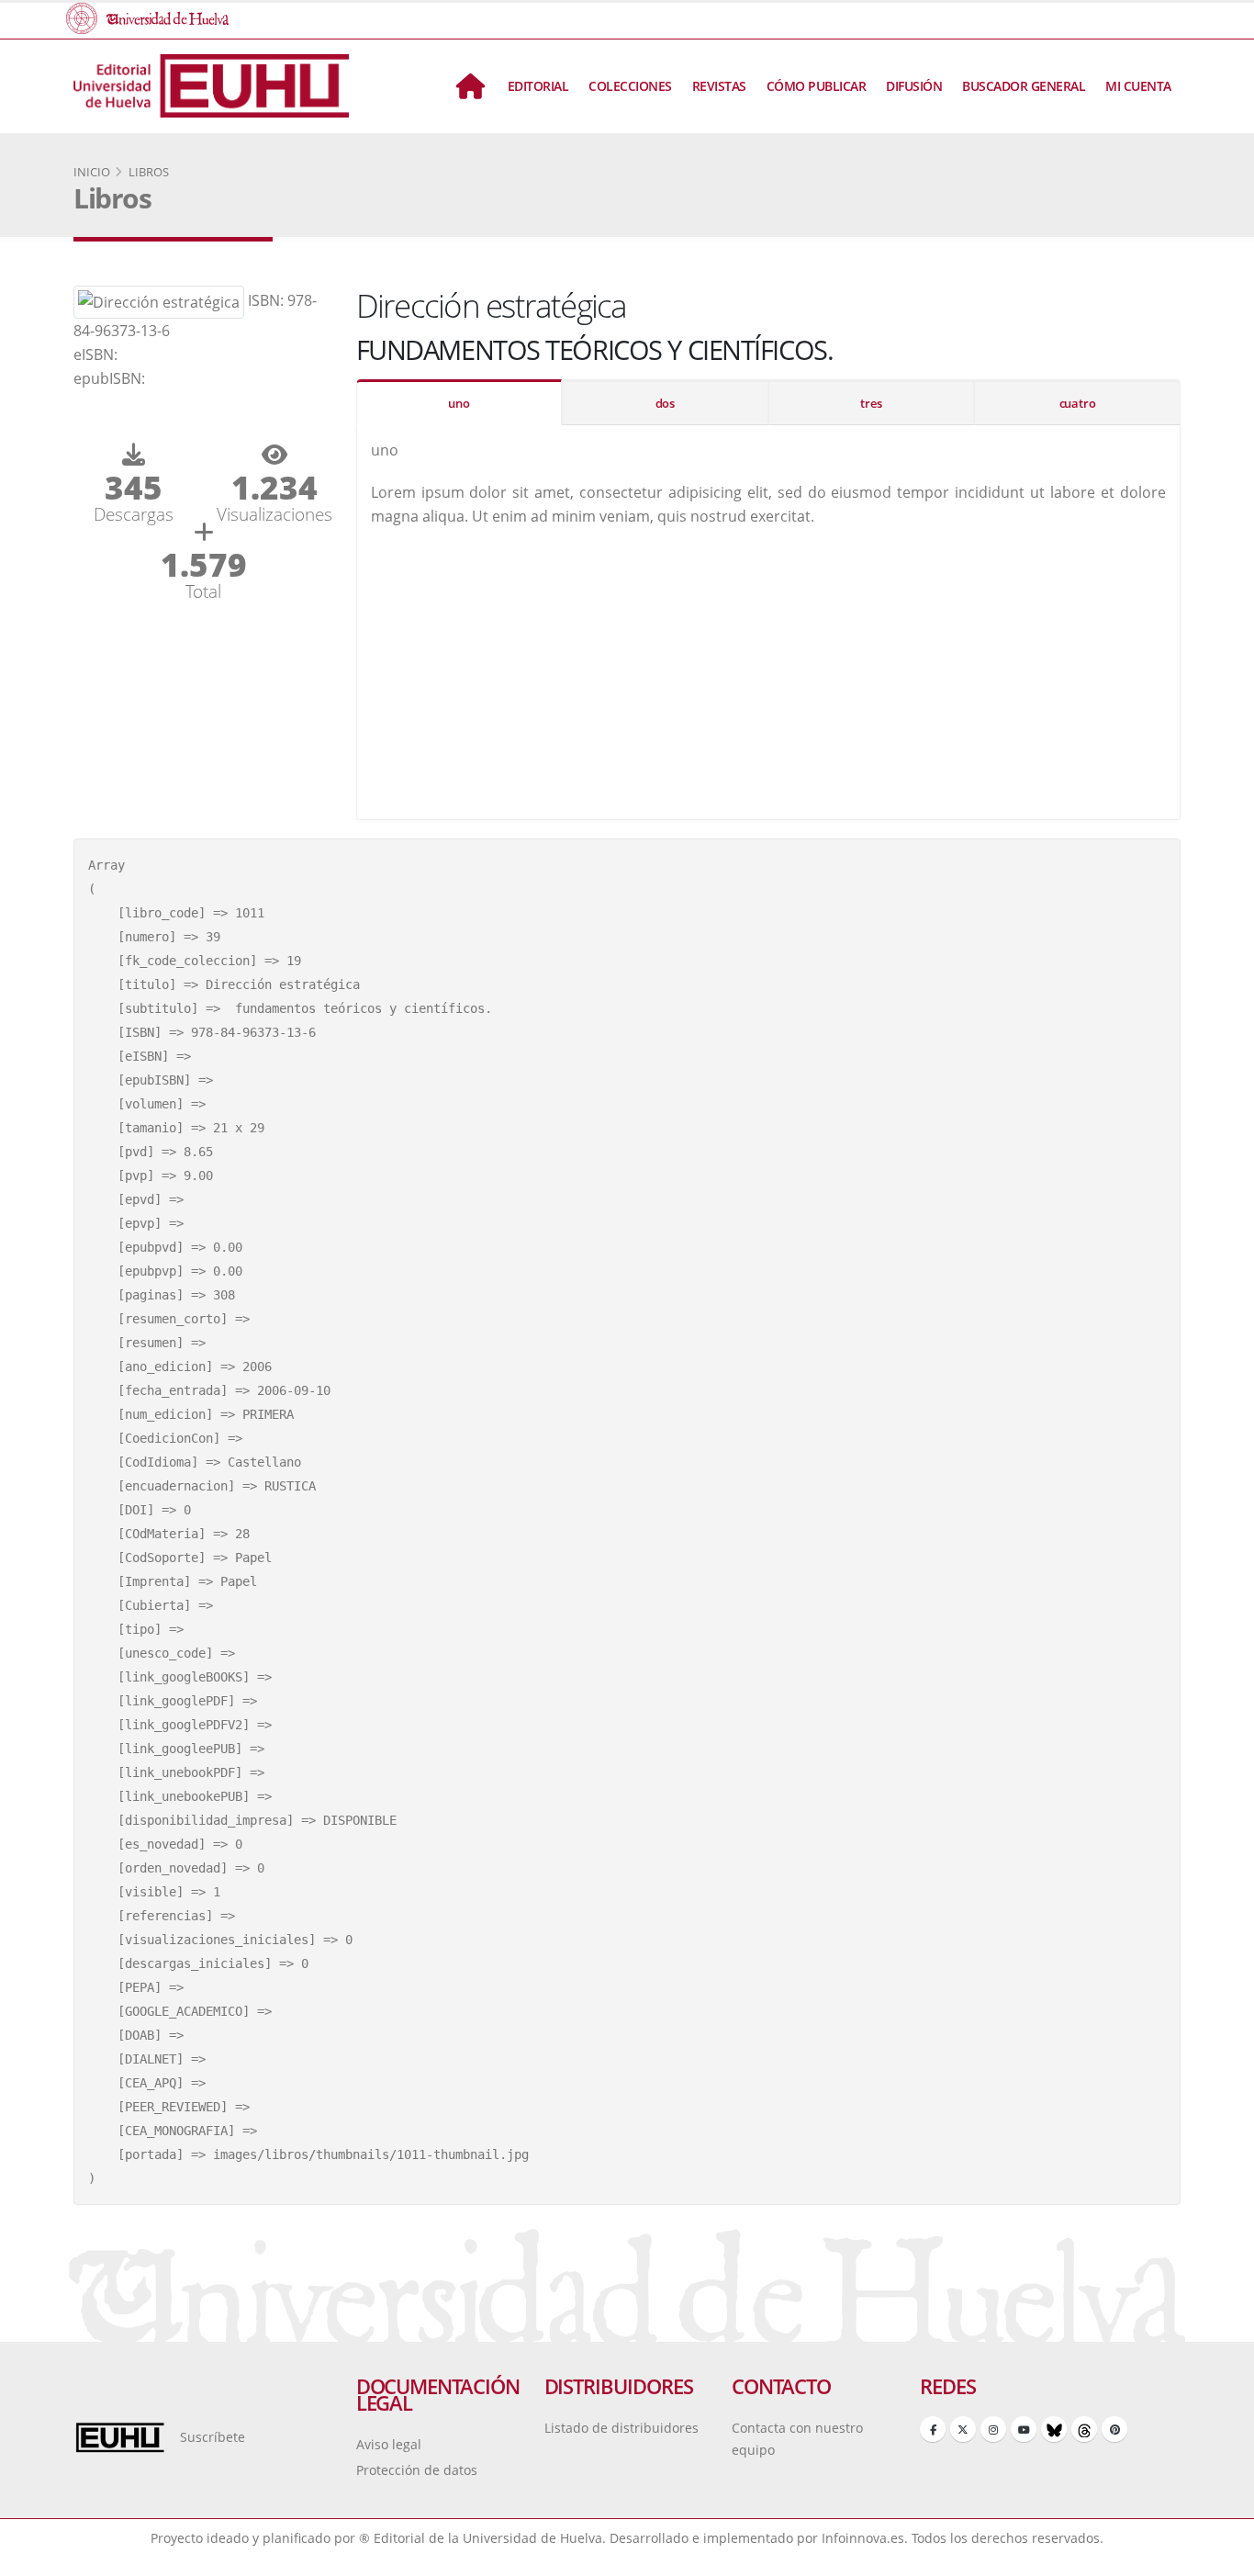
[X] (963, 2429)
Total (203, 591)
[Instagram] (993, 2429)
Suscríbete (213, 2437)
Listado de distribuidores (621, 2428)
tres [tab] (871, 403)
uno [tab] (459, 403)
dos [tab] (665, 403)
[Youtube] (1024, 2429)
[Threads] (1084, 2429)
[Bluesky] (1054, 2429)
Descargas (134, 514)
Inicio (92, 172)
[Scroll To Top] (1222, 2555)
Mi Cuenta (1138, 86)
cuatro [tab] (1078, 403)
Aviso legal (389, 2444)
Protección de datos (417, 2470)
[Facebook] (933, 2429)
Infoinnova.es (863, 2538)
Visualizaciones (274, 514)
